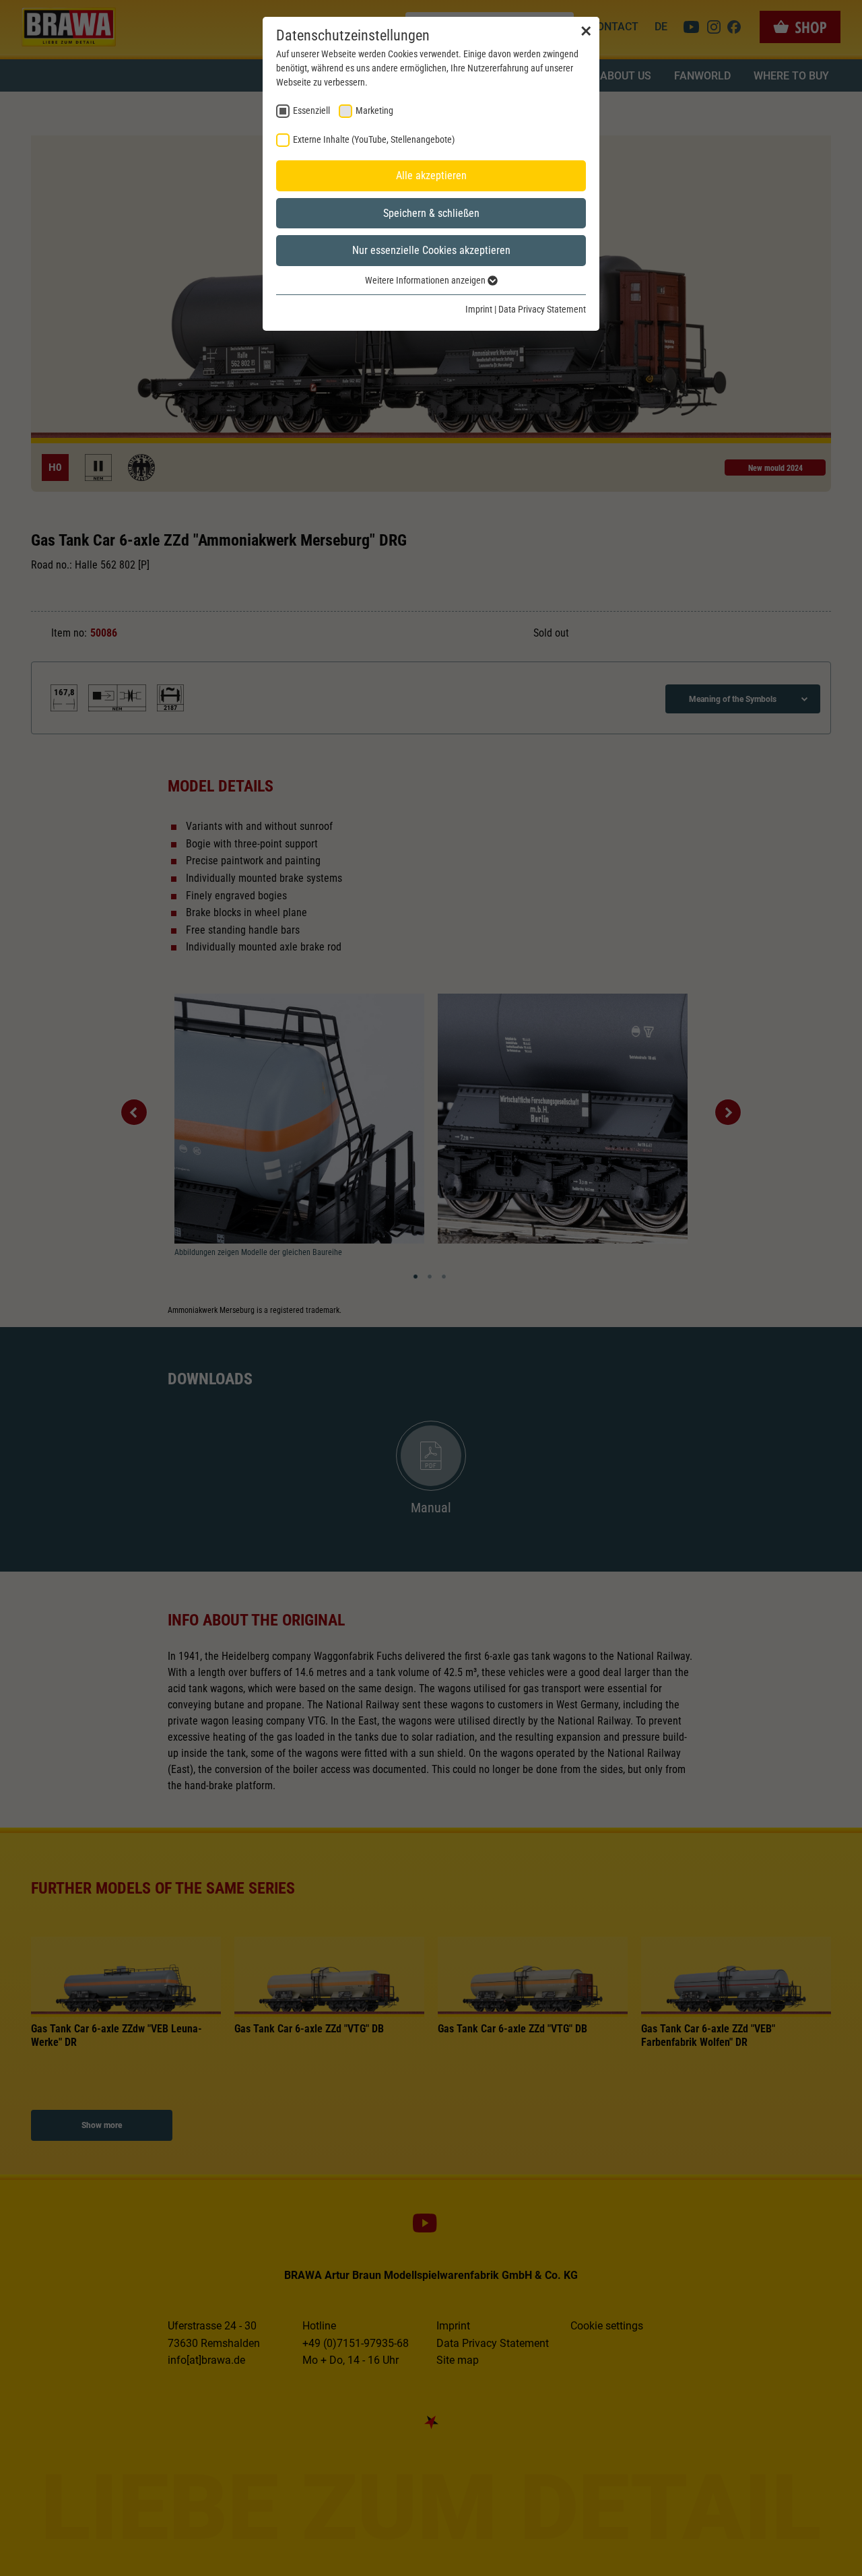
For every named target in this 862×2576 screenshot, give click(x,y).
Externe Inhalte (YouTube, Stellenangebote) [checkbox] (374, 139)
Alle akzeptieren (431, 175)
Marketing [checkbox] (374, 110)
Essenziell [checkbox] (311, 110)
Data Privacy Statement (542, 309)
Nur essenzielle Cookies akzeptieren (431, 250)
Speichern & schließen (431, 213)
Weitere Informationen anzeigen (426, 280)
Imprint (479, 309)
